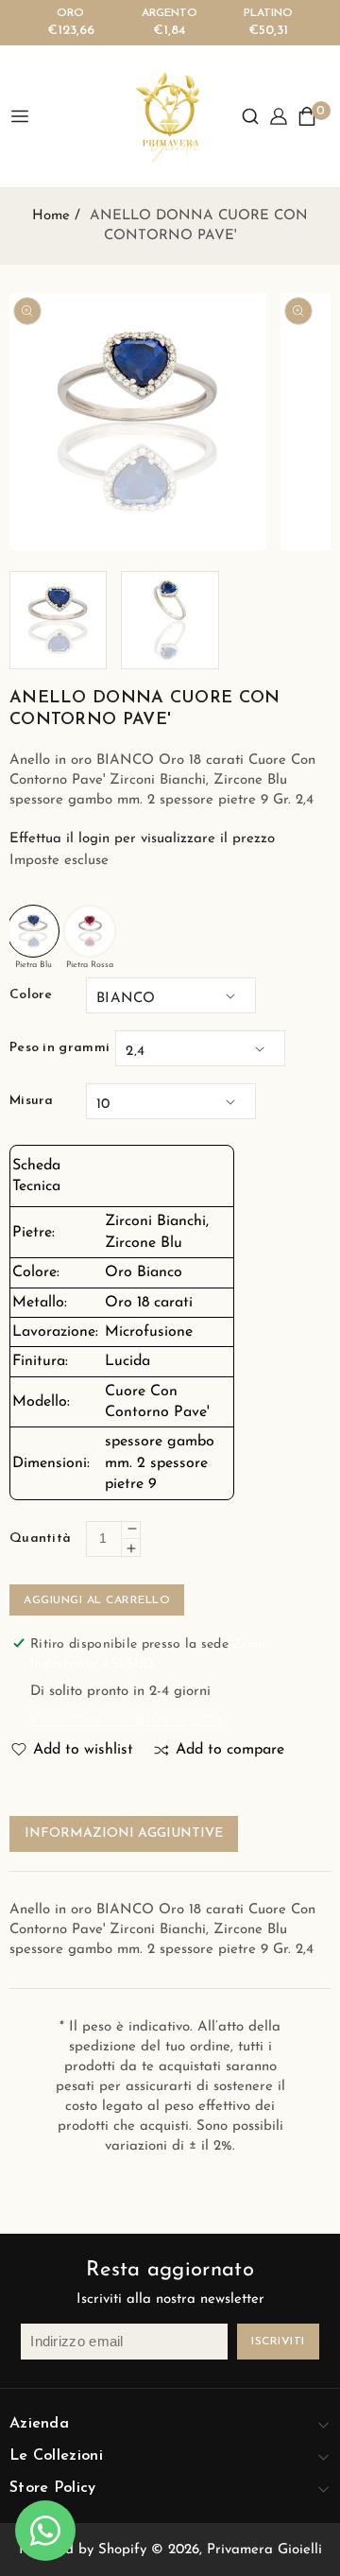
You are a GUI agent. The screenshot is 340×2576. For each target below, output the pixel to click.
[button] (250, 116)
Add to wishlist (83, 1750)
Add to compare (230, 1750)
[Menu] (27, 116)
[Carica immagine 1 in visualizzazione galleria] (58, 620)
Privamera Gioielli (264, 2550)
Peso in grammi (59, 1048)
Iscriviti (278, 2342)
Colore (31, 995)
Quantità (40, 1539)
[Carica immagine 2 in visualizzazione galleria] (170, 620)
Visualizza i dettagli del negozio (126, 1718)
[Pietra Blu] (33, 931)
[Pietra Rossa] (90, 931)
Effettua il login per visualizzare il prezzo (142, 839)
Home (51, 216)
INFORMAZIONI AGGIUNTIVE (124, 1833)
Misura (32, 1101)
